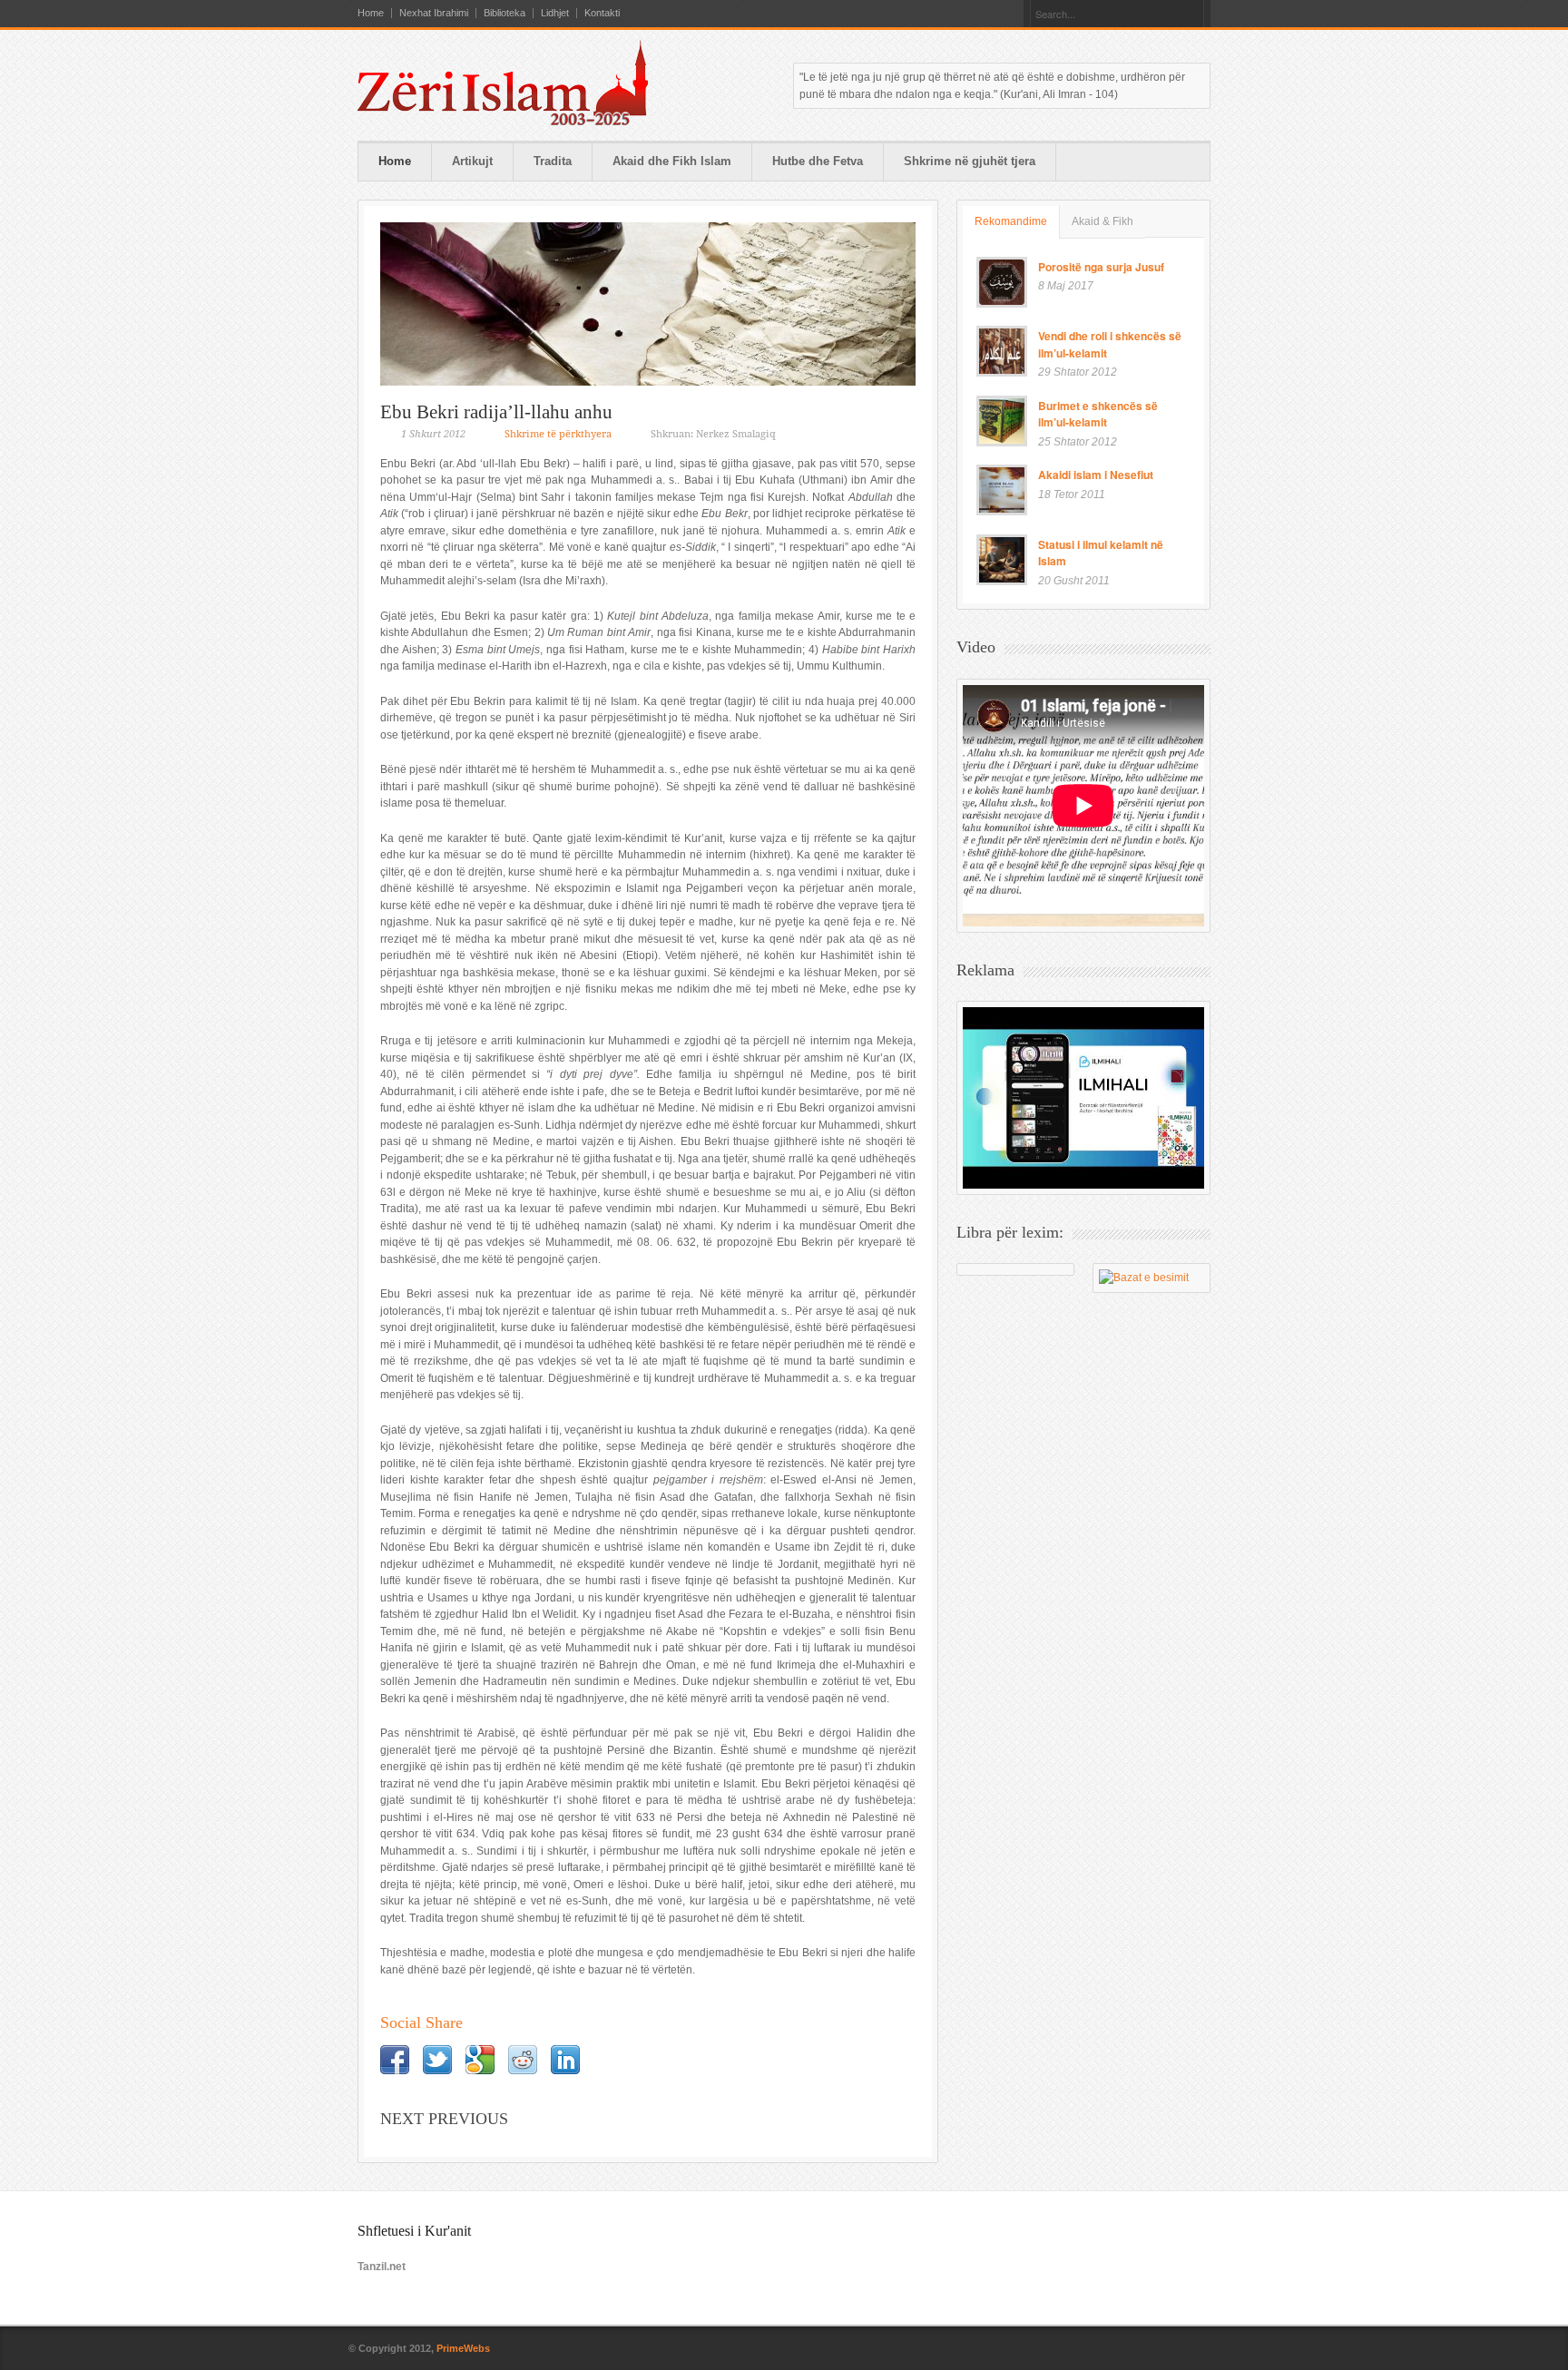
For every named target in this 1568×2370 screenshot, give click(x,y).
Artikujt (472, 161)
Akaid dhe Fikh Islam (672, 161)
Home (371, 13)
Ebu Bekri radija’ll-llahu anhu (496, 412)
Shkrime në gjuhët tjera (970, 161)
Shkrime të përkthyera (558, 434)
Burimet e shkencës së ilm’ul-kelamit (1098, 414)
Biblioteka (505, 13)
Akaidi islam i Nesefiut (1096, 475)
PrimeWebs (463, 2348)
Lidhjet (555, 13)
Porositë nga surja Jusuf (1101, 267)
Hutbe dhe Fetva (818, 161)
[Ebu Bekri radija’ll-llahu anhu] (648, 304)
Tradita (553, 161)
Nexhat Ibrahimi (434, 13)
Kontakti (602, 13)
